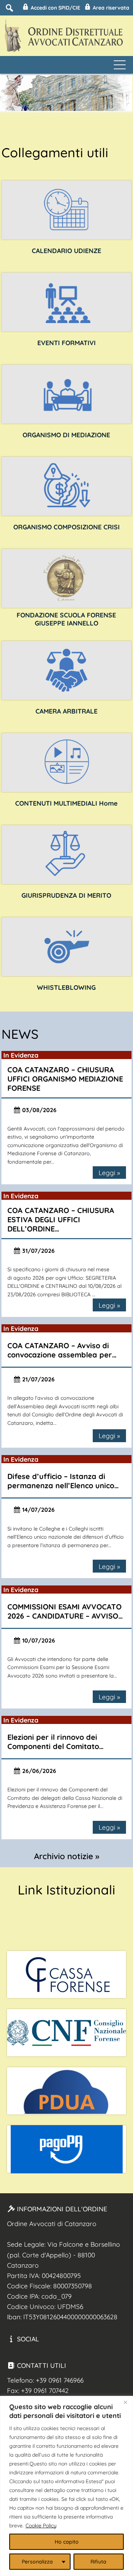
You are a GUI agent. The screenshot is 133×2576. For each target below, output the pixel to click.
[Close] (125, 2402)
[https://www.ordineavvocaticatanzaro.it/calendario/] (67, 210)
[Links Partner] (66, 1974)
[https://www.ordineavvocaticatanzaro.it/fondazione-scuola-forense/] (67, 578)
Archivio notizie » (67, 1856)
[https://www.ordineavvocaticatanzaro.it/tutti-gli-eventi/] (67, 302)
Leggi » (109, 1173)
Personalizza (37, 2562)
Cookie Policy (41, 2526)
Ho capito (67, 2542)
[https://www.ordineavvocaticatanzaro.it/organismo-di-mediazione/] (67, 394)
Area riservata (110, 8)
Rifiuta (98, 2562)
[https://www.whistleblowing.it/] (67, 947)
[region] (66, 2486)
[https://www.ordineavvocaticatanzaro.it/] (67, 763)
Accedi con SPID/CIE (55, 8)
